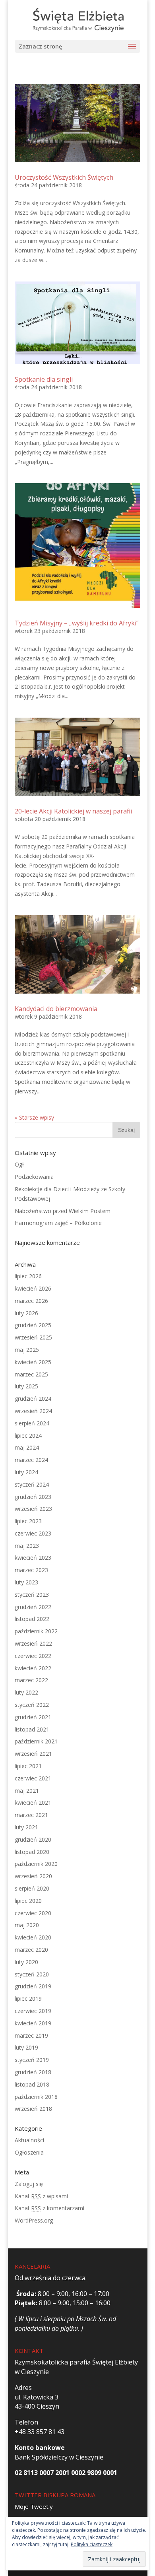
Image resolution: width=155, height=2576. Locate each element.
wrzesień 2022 (33, 1643)
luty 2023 (26, 1582)
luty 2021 (26, 1827)
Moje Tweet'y (34, 2506)
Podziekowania (34, 1177)
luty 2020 (26, 1962)
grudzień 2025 (33, 1325)
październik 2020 (36, 1864)
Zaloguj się (29, 2184)
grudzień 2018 (33, 2072)
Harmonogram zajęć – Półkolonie (58, 1223)
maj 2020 (27, 1925)
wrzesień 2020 (33, 1876)
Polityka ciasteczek (92, 2544)
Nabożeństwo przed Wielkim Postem (63, 1211)
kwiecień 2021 (33, 1802)
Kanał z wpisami (41, 2196)
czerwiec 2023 (33, 1533)
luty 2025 (26, 1386)
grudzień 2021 (33, 1717)
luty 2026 (26, 1313)
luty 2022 (26, 1692)
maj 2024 (27, 1447)
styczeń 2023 (32, 1595)
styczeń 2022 (32, 1705)
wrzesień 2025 (33, 1337)
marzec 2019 (31, 2035)
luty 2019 (26, 2047)
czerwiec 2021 (33, 1778)
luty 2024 (26, 1472)
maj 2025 (27, 1350)
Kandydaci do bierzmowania (56, 1009)
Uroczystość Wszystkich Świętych (64, 177)
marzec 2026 (31, 1301)
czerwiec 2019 (33, 2011)
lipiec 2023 (28, 1521)
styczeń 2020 (32, 1974)
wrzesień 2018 (33, 2109)
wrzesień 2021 (33, 1754)
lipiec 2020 (28, 1901)
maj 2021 (27, 1791)
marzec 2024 (31, 1460)
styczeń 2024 (32, 1484)
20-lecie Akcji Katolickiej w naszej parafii (73, 811)
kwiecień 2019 (33, 2023)
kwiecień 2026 (33, 1288)
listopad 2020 (32, 1852)
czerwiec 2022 (33, 1656)
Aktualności (29, 2140)
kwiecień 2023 (33, 1558)
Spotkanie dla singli (44, 379)
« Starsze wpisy (34, 1117)
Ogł (19, 1164)
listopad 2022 (32, 1619)
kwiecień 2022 (33, 1668)
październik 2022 (36, 1631)
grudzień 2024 (33, 1399)
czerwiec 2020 (33, 1913)
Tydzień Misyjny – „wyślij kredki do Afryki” (77, 623)
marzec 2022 (31, 1680)
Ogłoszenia (29, 2152)
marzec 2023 (31, 1570)
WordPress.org (34, 2220)
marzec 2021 (31, 1815)
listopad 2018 (32, 2084)
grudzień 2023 (33, 1497)
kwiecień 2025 (33, 1362)
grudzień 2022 (33, 1607)
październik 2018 (36, 2097)
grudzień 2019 (33, 1986)
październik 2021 (36, 1741)
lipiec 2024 (28, 1436)
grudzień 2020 (33, 1839)
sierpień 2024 (32, 1423)
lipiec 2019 (28, 1998)
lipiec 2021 (28, 1766)
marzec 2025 (31, 1374)
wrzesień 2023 (33, 1509)
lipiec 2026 (28, 1276)
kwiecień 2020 (33, 1937)
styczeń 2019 (32, 2060)
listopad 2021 (32, 1729)
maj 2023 (27, 1546)
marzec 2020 (31, 1950)
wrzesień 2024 (33, 1411)
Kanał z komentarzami (49, 2208)
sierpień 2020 (32, 1888)
